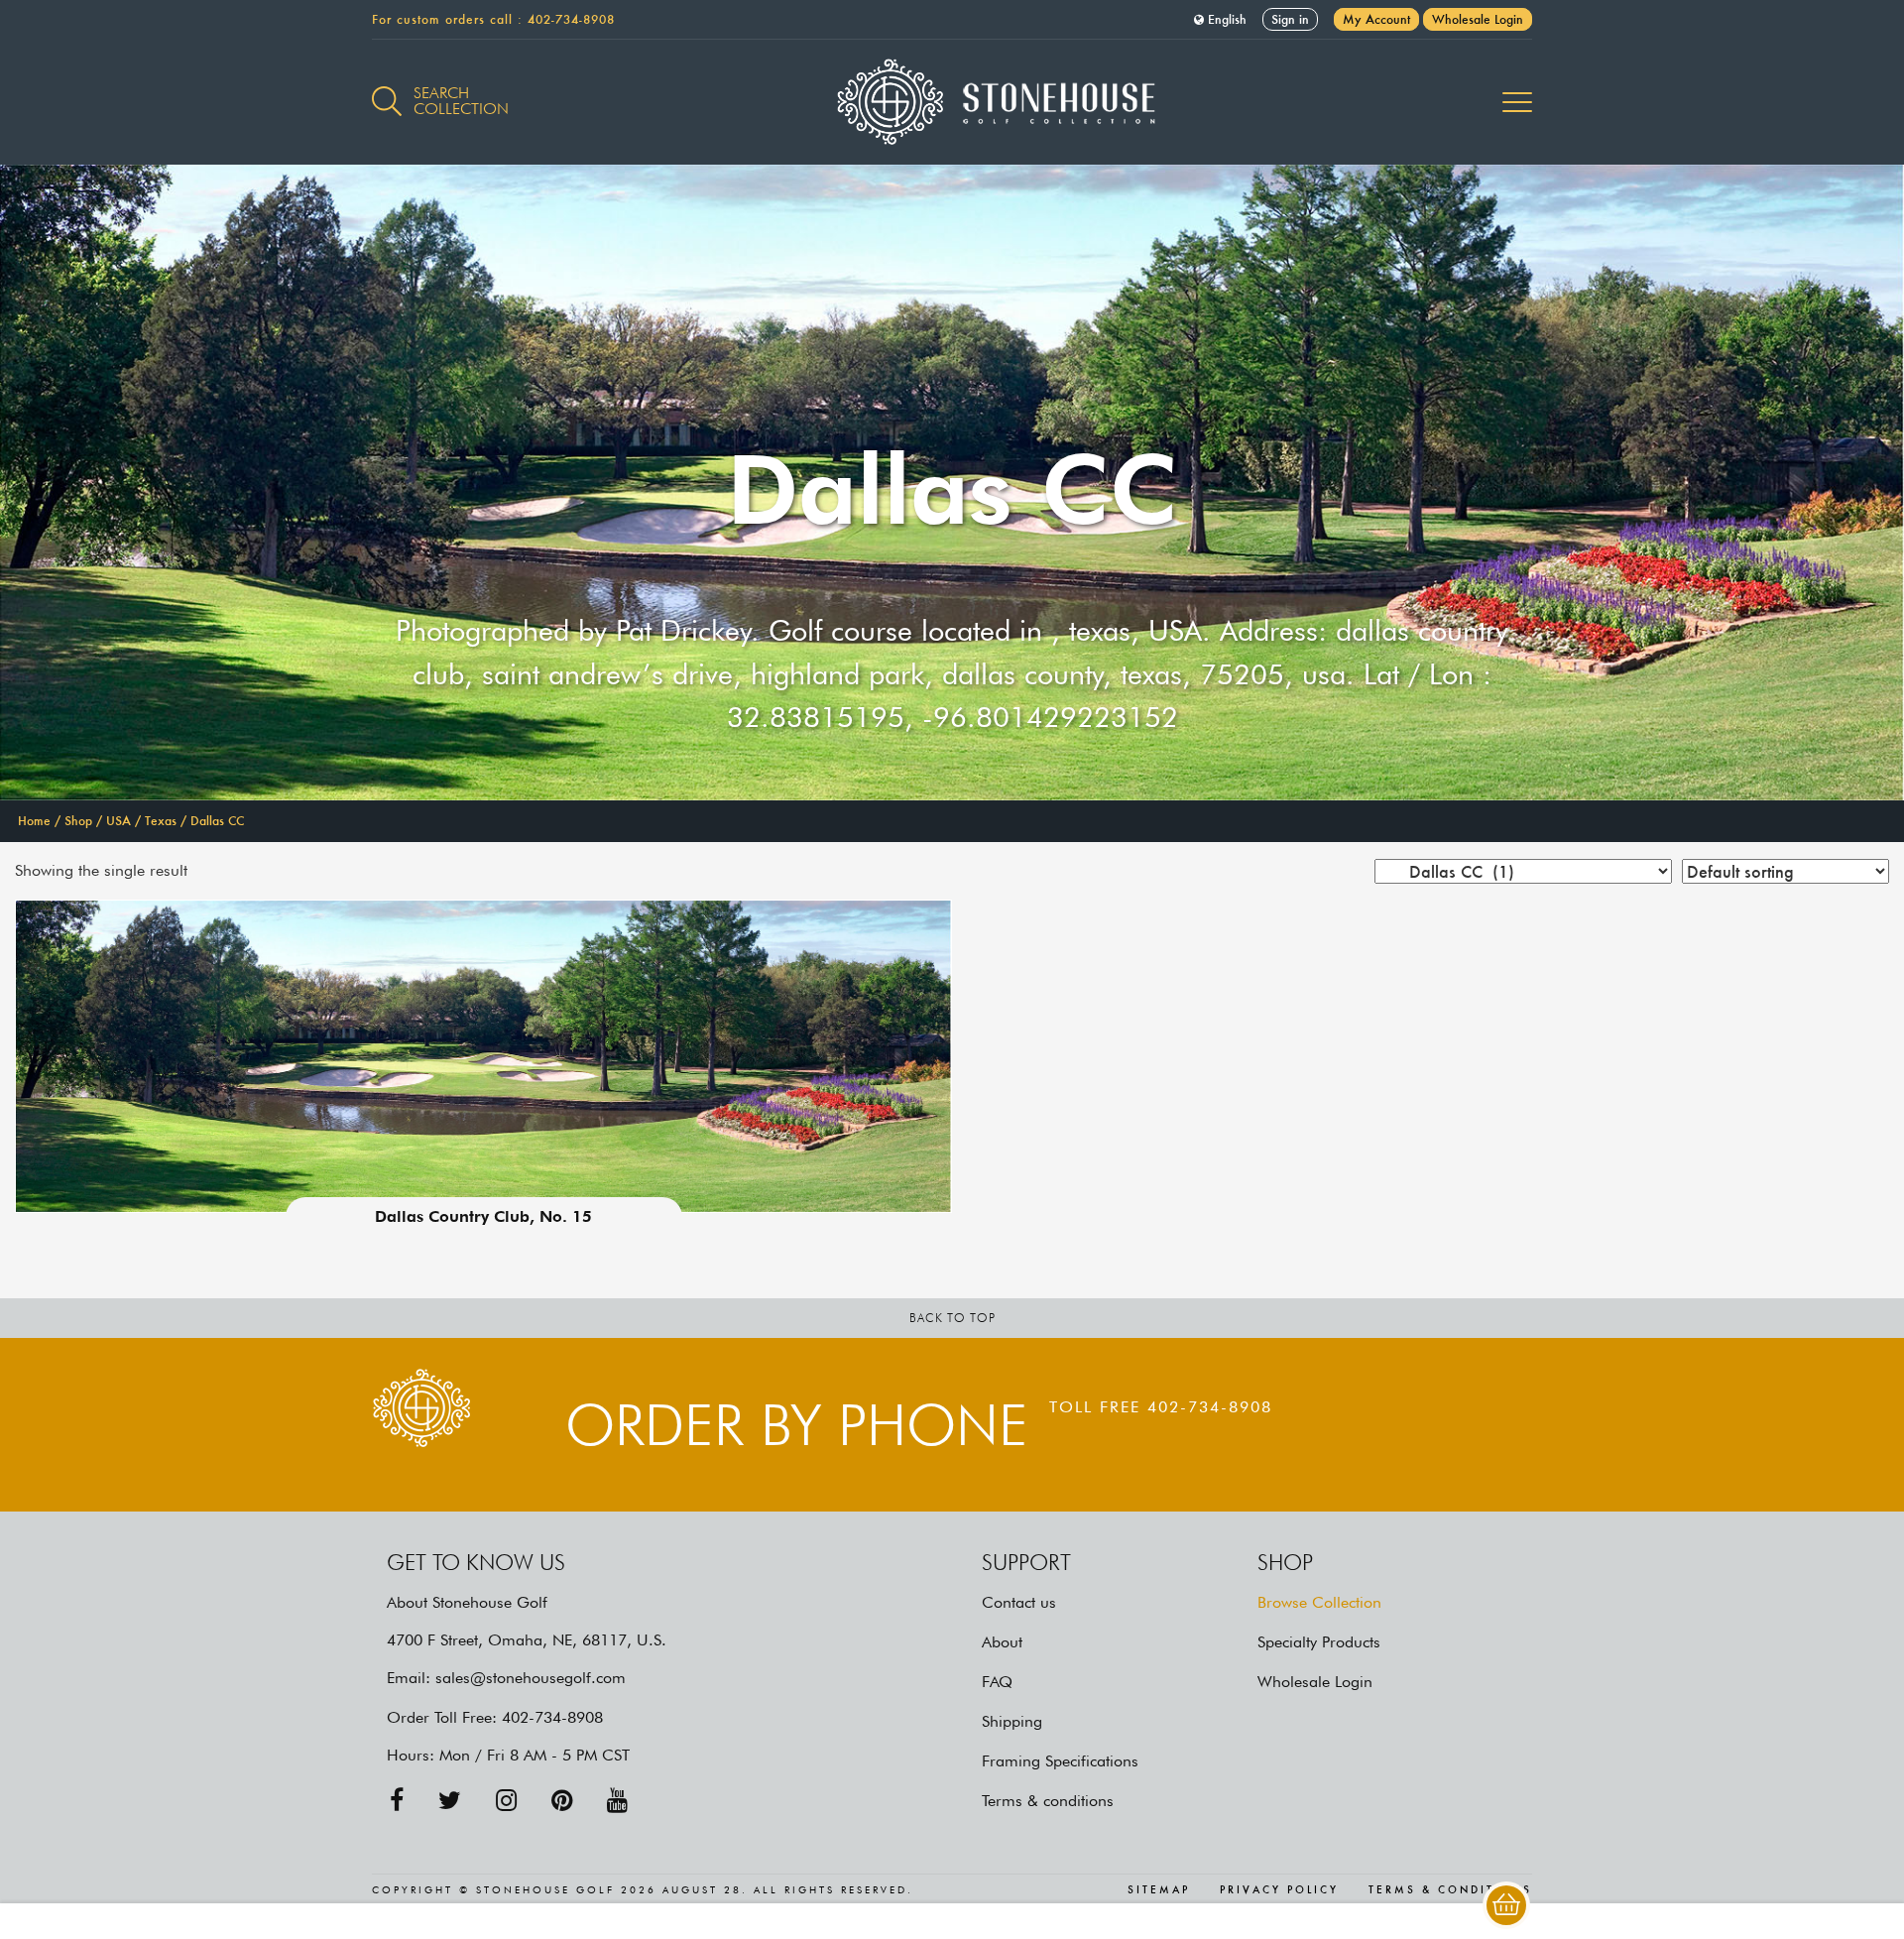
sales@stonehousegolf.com (531, 1678)
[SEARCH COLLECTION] (387, 90)
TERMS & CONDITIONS (1450, 1890)
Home (34, 821)
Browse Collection (1319, 1602)
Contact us (1019, 1602)
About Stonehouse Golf (467, 1602)
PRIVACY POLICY (1279, 1890)
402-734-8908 (571, 19)
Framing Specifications (1060, 1761)
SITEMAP (1159, 1890)
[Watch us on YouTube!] (617, 1801)
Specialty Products (1319, 1642)
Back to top (952, 1318)
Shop (78, 821)
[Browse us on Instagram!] (506, 1801)
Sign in (1290, 19)
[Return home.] (952, 102)
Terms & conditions (1048, 1801)
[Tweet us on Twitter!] (450, 1801)
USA (119, 821)
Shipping (1012, 1721)
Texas (161, 821)
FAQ (997, 1682)
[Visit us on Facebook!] (397, 1801)
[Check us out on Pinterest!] (562, 1801)
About (1002, 1642)
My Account (1376, 19)
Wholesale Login (1478, 19)
